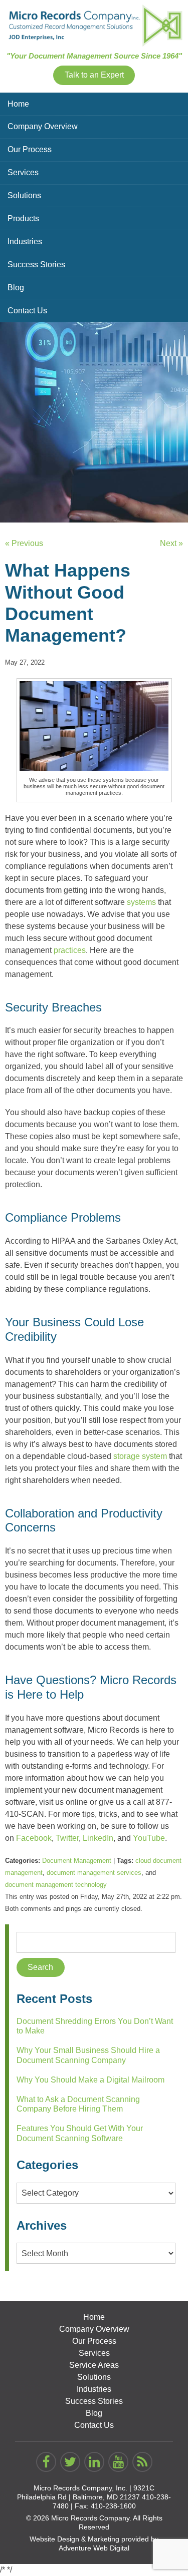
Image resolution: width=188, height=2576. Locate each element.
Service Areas (94, 2365)
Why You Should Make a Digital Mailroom (90, 2080)
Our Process (30, 149)
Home (18, 104)
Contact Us (27, 311)
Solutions (24, 195)
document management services (94, 1873)
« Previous (24, 543)
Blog (16, 288)
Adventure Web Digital (94, 2548)
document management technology (56, 1885)
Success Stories (36, 265)
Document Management (77, 1861)
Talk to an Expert (94, 75)
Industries (25, 241)
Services (23, 172)
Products (23, 218)
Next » (171, 543)
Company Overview (43, 126)
